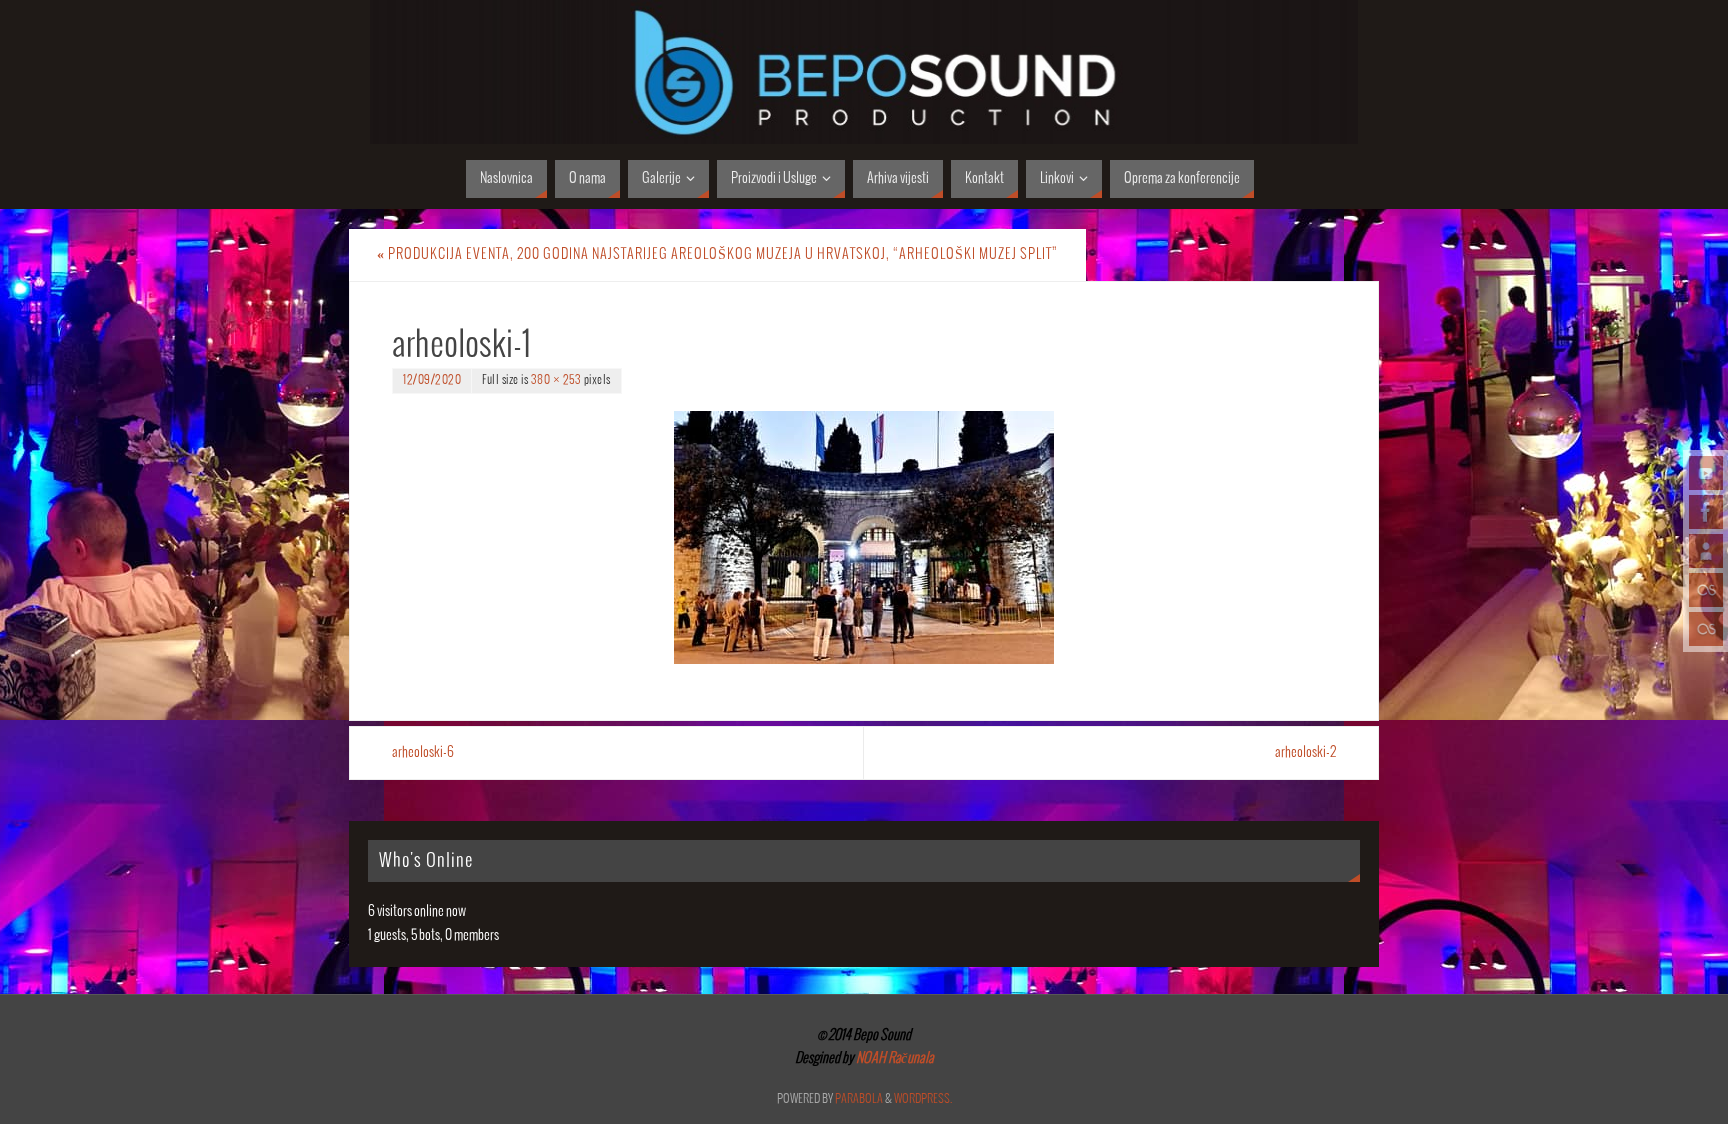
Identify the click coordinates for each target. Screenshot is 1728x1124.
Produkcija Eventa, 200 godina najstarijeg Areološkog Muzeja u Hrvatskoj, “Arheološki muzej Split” (717, 254)
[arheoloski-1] (864, 537)
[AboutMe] (1706, 551)
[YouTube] (1706, 473)
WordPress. (923, 1099)
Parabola (859, 1099)
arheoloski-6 (423, 752)
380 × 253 (556, 380)
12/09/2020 (432, 380)
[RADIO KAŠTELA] (1706, 590)
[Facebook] (1706, 512)
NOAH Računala (894, 1058)
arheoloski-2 (1305, 752)
